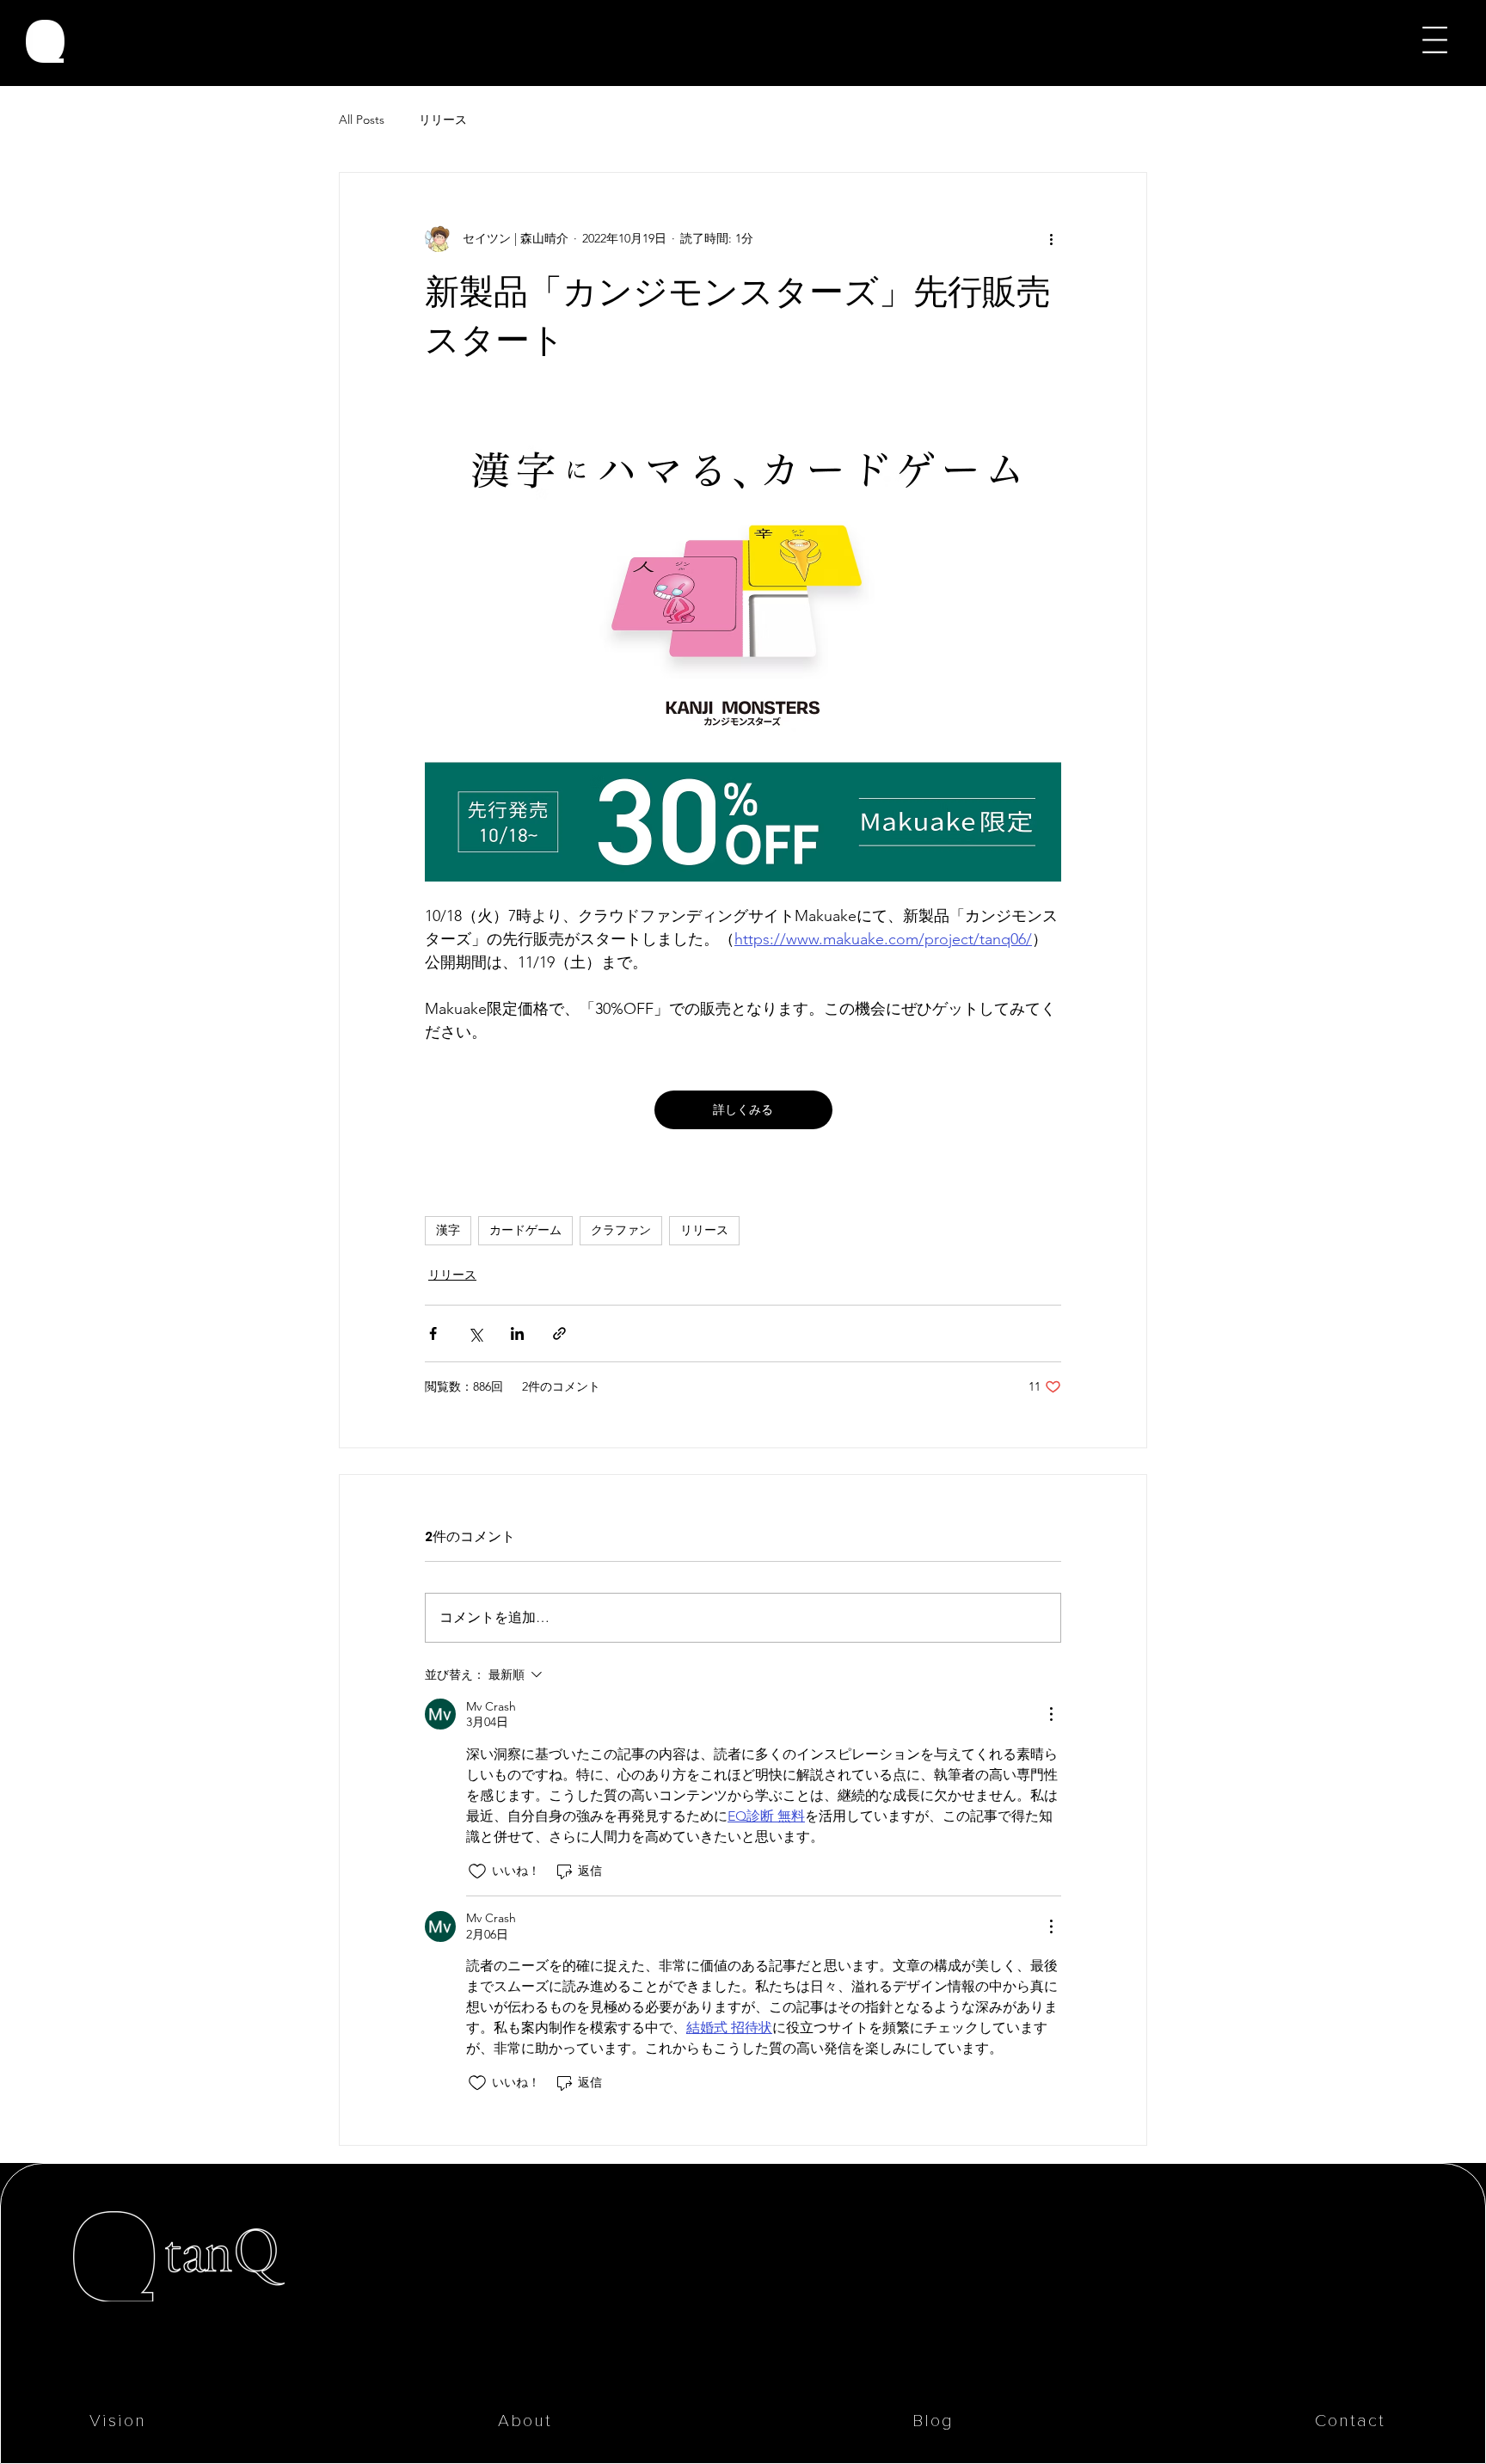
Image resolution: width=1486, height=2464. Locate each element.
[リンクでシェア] (559, 1333)
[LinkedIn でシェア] (517, 1333)
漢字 (448, 1230)
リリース (443, 120)
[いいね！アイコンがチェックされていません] (477, 1871)
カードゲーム (525, 1230)
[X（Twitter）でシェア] (475, 1333)
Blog (933, 2421)
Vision (118, 2421)
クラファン (621, 1230)
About (525, 2421)
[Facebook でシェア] (433, 1333)
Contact (1350, 2421)
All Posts (362, 120)
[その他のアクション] (1051, 238)
